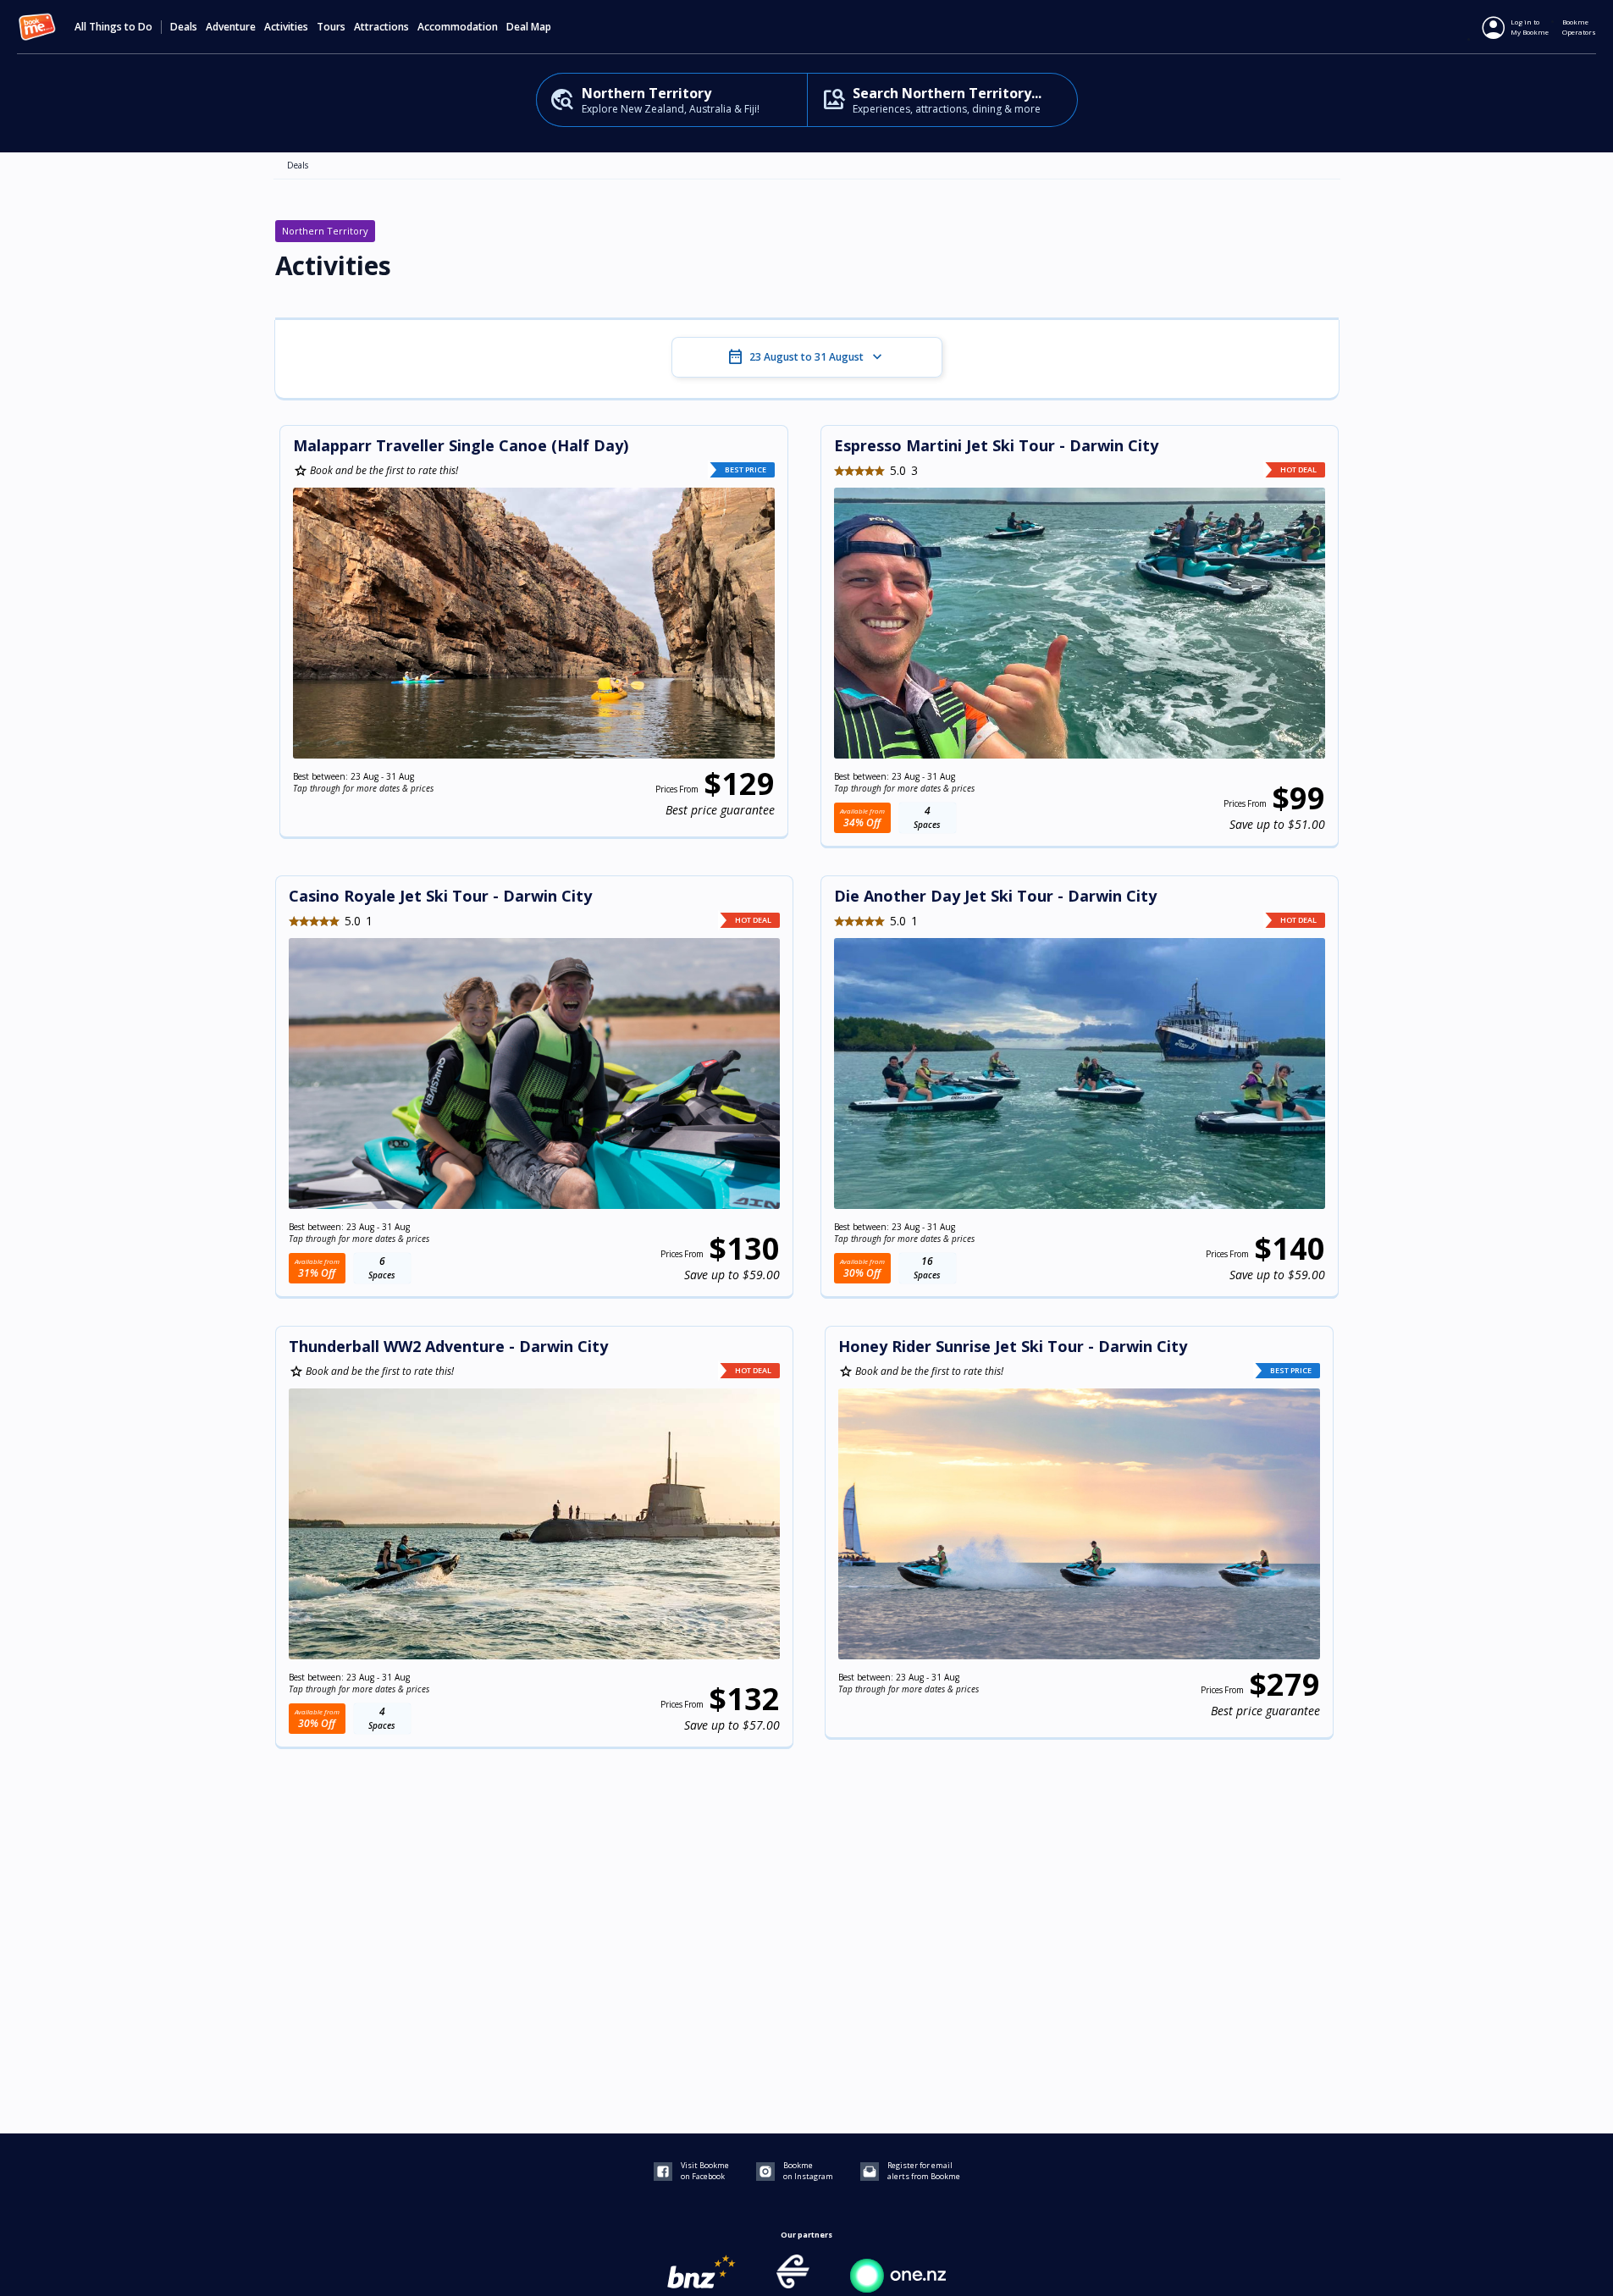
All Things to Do (113, 27)
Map (541, 27)
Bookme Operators (1579, 27)
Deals (184, 27)
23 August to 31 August (806, 357)
